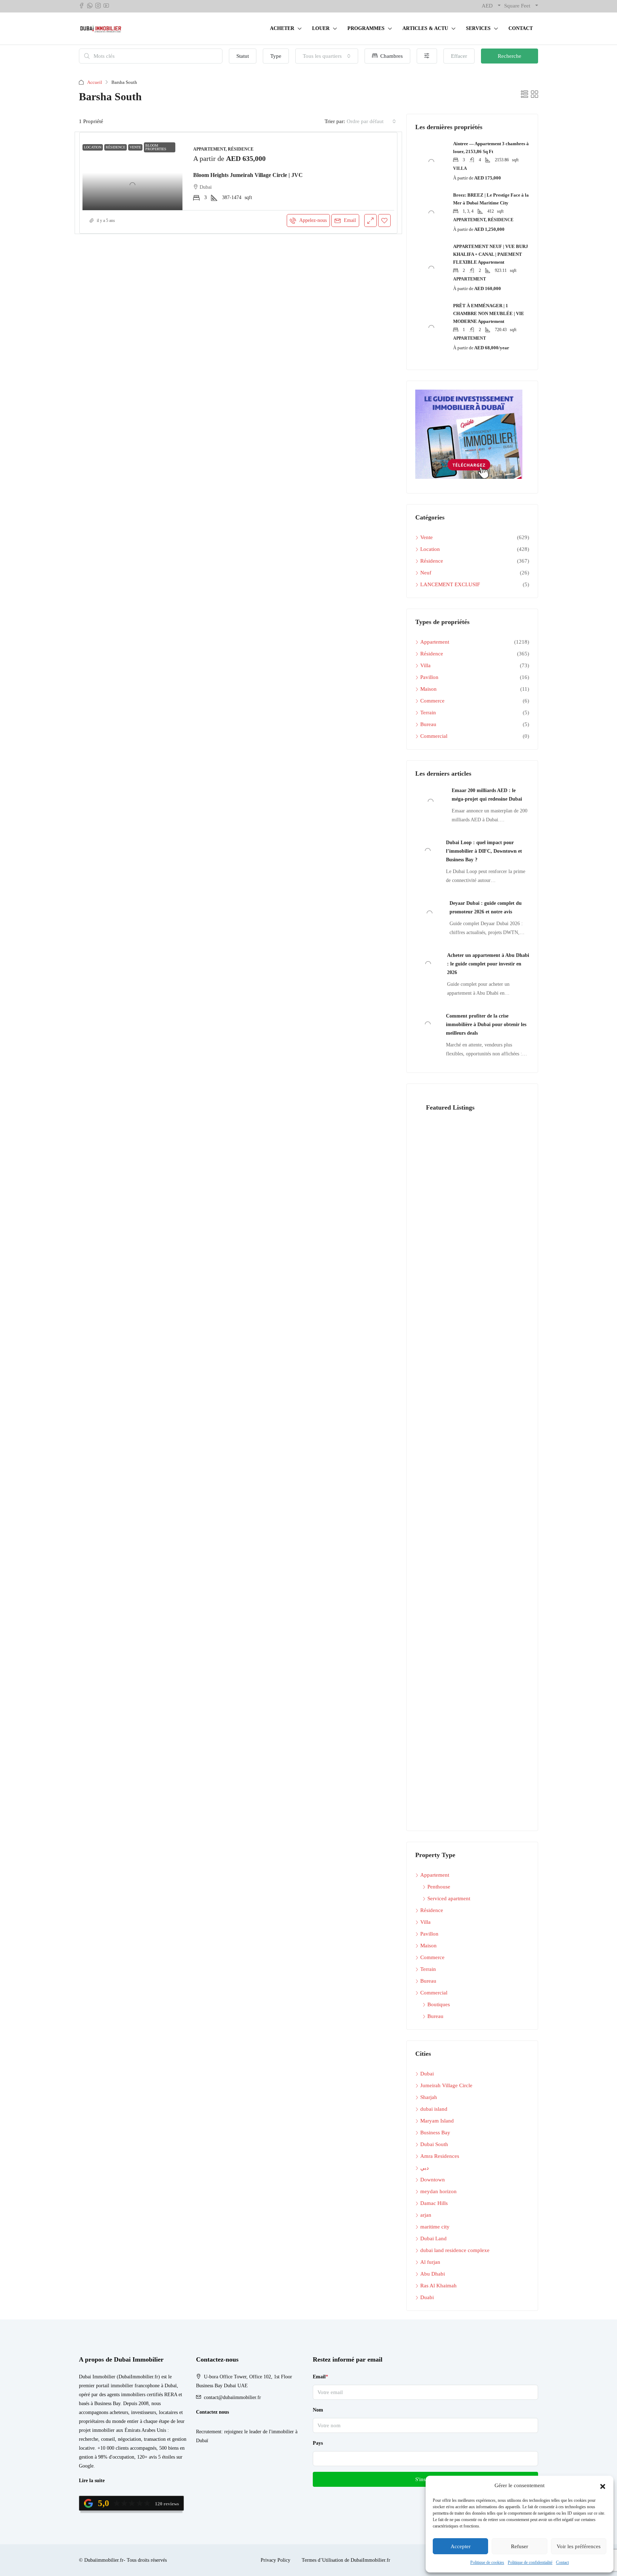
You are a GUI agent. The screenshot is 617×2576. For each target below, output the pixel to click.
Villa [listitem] (425, 665)
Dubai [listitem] (427, 2074)
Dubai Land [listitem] (433, 2238)
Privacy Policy (275, 2560)
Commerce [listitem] (432, 701)
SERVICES (478, 28)
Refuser (520, 2546)
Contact (562, 2562)
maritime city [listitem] (435, 2227)
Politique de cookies (487, 2562)
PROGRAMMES (366, 28)
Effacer (459, 56)
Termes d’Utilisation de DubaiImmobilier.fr (346, 2560)
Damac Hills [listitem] (434, 2203)
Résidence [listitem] (432, 561)
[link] (132, 173)
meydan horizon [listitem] (438, 2191)
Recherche (510, 56)
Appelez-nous (313, 220)
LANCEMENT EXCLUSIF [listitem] (450, 584)
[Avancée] (427, 56)
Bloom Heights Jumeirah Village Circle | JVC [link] (248, 175)
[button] (603, 2486)
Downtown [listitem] (433, 2180)
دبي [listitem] (425, 2168)
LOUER (321, 28)
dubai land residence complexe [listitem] (455, 2250)
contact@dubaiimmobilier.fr (232, 2397)
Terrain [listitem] (428, 713)
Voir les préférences (579, 2546)
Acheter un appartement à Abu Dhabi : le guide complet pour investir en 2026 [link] (488, 964)
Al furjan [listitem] (430, 2262)
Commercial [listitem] (434, 736)
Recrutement (209, 2432)
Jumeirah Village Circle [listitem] (446, 2085)
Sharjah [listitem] (429, 2097)
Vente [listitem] (427, 537)
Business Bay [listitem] (435, 2133)
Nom (318, 2410)
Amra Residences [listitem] (440, 2156)
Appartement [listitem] (435, 642)
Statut (243, 56)
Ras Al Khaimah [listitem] (438, 2286)
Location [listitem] (430, 549)
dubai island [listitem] (434, 2109)
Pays (318, 2443)
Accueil (95, 82)
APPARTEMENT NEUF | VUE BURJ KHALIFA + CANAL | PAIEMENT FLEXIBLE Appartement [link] (491, 254)
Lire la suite (92, 2481)
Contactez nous (212, 2412)
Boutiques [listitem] (439, 2004)
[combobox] (327, 56)
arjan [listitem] (426, 2215)
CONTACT (521, 28)
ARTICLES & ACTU (425, 28)
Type (276, 56)
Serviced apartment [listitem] (449, 1898)
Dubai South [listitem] (434, 2144)
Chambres (391, 56)
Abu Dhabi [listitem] (433, 2274)
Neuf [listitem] (426, 573)
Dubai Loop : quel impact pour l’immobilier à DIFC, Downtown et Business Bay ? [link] (484, 851)
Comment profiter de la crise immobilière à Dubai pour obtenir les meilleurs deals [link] (486, 1025)
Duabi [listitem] (427, 2297)
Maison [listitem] (428, 689)
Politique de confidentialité (530, 2562)
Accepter (461, 2546)
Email (350, 220)
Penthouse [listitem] (439, 1887)
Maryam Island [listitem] (437, 2121)
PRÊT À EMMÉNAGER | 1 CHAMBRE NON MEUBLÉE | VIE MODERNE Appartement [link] (489, 313)
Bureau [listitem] (428, 724)
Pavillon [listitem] (429, 677)
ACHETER (282, 28)
